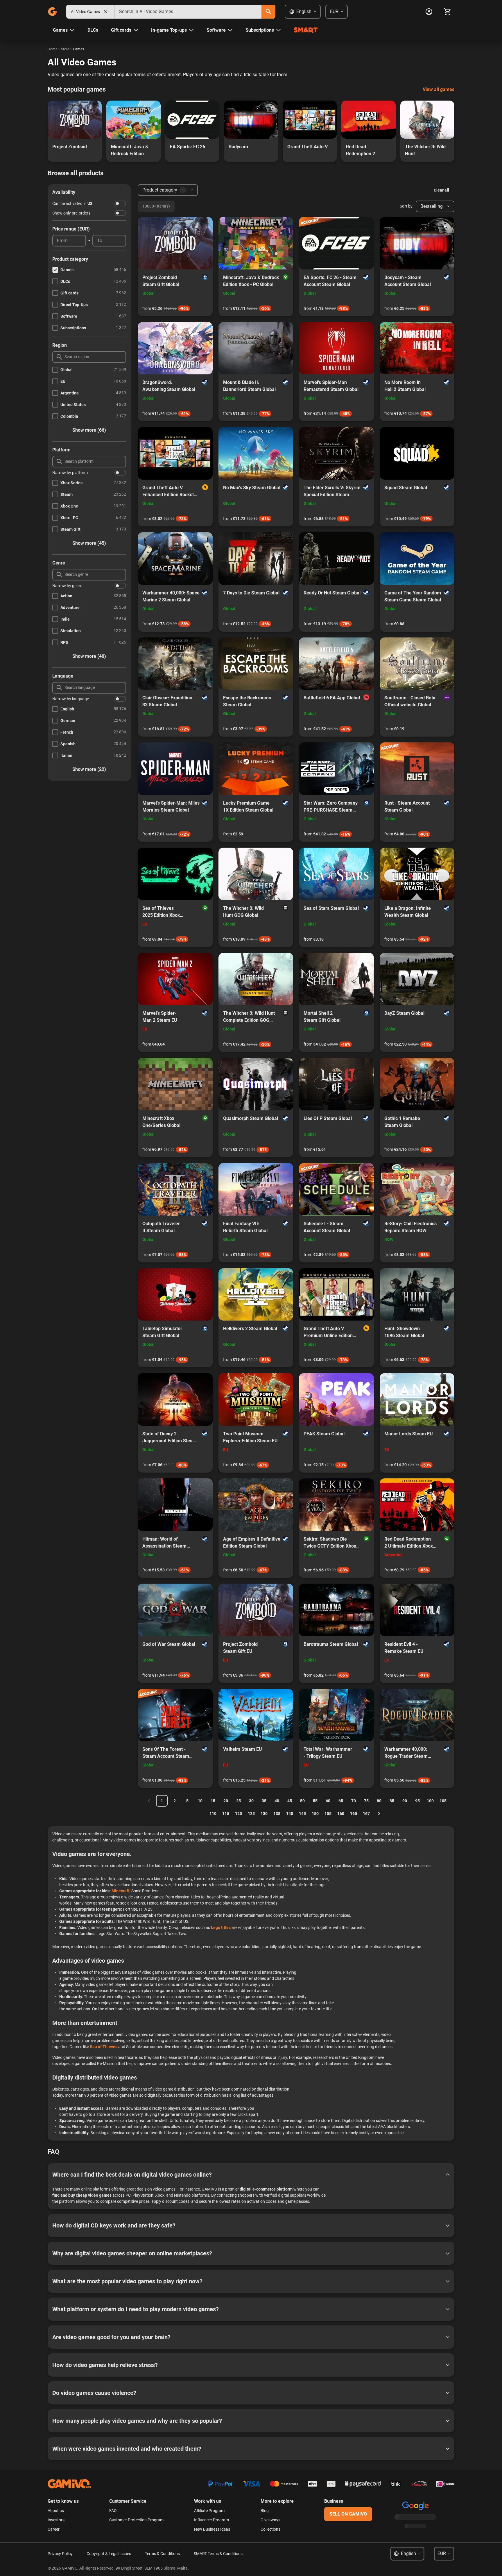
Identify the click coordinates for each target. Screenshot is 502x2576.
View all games (439, 89)
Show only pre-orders (71, 213)
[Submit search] (268, 12)
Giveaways (270, 2520)
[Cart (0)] (447, 12)
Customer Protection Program (136, 2520)
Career (54, 2529)
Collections (270, 2529)
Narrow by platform (70, 473)
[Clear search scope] (106, 12)
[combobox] (188, 12)
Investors (56, 2520)
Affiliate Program (209, 2511)
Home (52, 49)
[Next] (379, 1814)
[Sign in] (429, 12)
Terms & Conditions (162, 2554)
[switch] (120, 203)
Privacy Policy (60, 2554)
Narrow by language (71, 699)
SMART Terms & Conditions (218, 2554)
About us (56, 2511)
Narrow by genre (67, 586)
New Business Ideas (212, 2529)
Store (65, 49)
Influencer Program (211, 2520)
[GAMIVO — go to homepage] (52, 12)
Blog (265, 2511)
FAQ (113, 2511)
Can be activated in (72, 203)
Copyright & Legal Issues (109, 2554)
